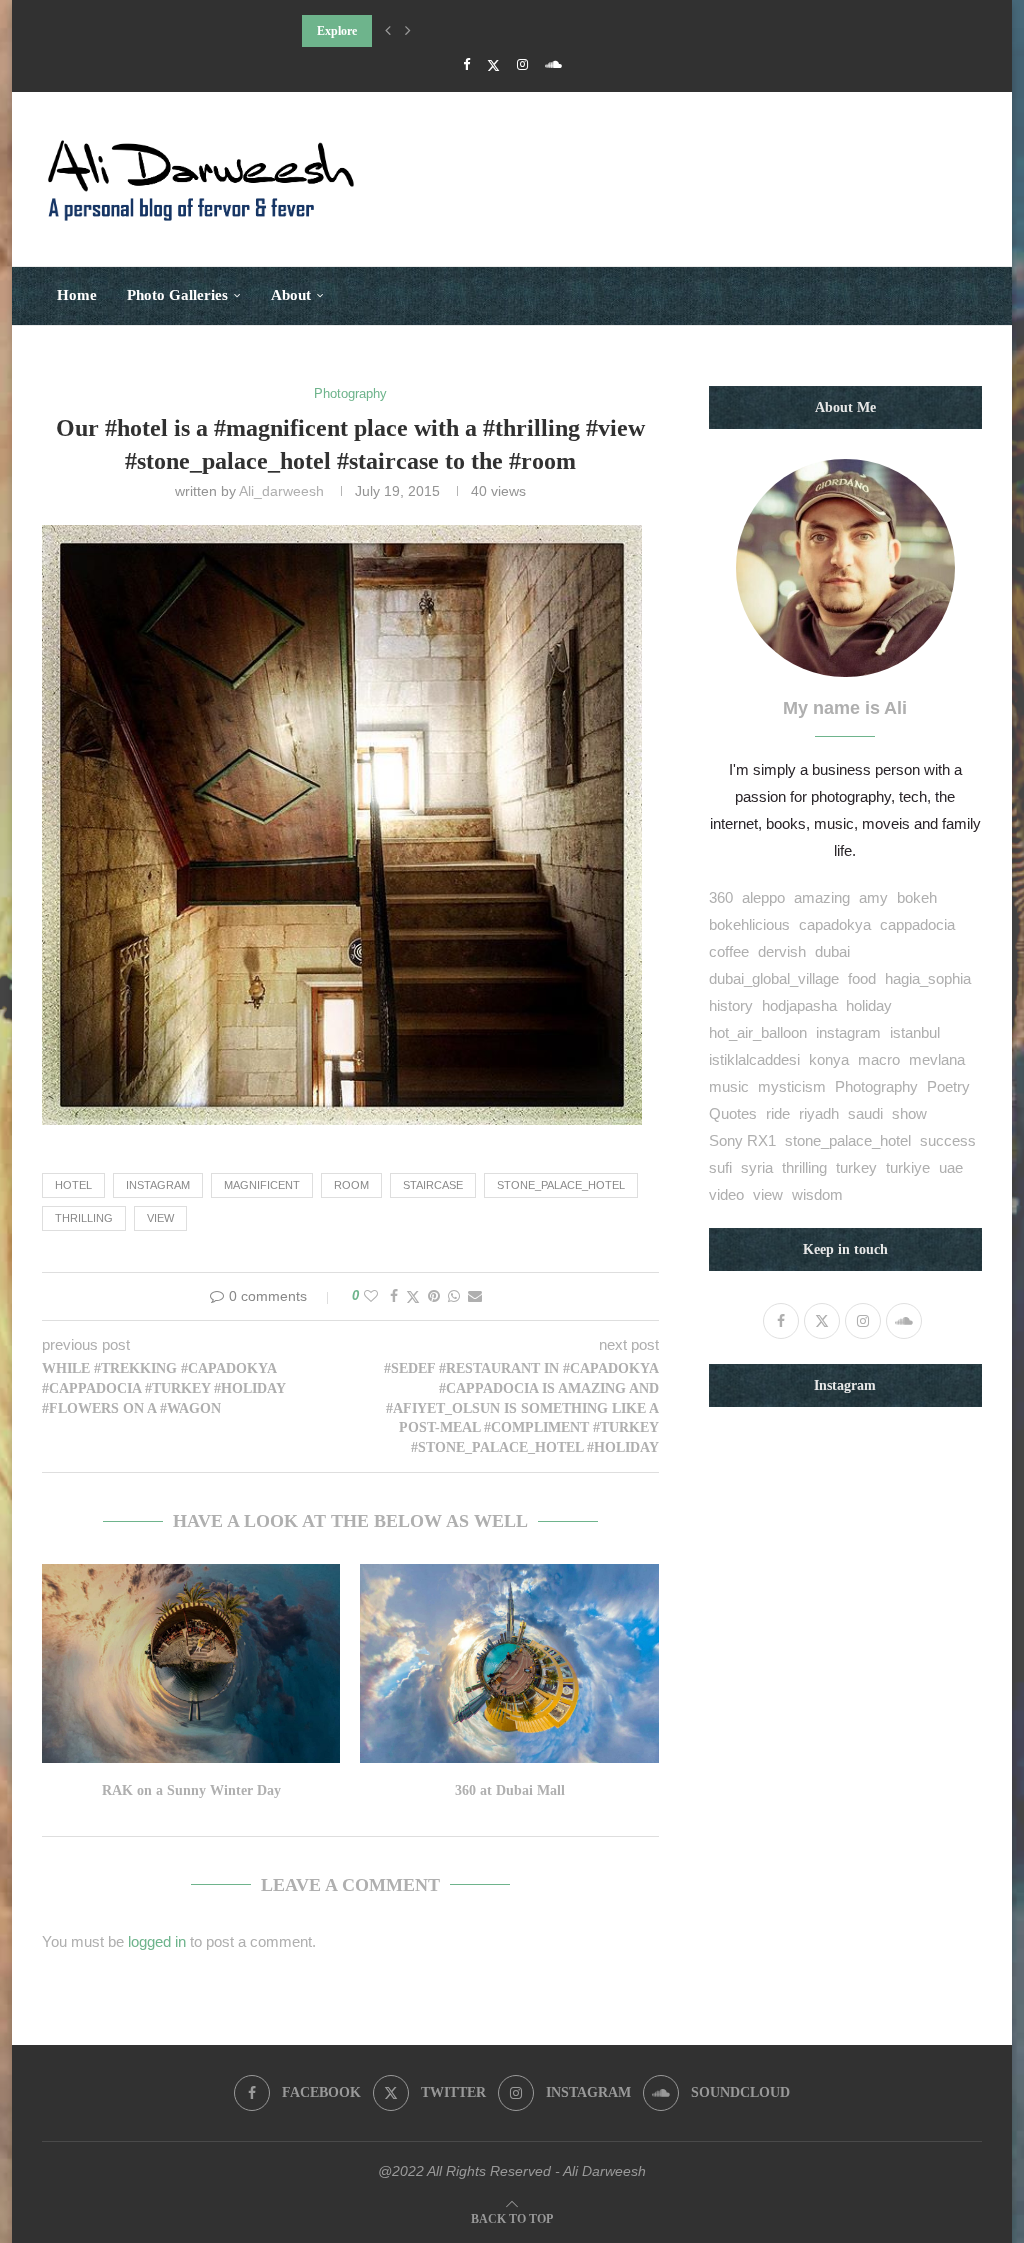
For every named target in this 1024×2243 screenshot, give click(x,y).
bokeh (917, 897)
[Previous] (388, 31)
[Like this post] (371, 1296)
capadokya (835, 924)
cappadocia (917, 924)
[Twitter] (493, 65)
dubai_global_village (774, 978)
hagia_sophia (928, 978)
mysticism (792, 1086)
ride (778, 1113)
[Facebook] (466, 64)
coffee (729, 951)
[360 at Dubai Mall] (509, 1663)
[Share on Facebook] (394, 1296)
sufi (720, 1167)
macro (879, 1059)
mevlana (937, 1059)
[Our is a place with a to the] (342, 538)
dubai (832, 951)
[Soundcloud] (553, 64)
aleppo (763, 897)
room (351, 1185)
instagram (158, 1185)
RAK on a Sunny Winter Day (191, 1790)
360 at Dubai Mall (510, 1790)
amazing (822, 897)
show (909, 1113)
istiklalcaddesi (754, 1059)
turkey (856, 1167)
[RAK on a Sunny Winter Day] (191, 1663)
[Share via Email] (475, 1296)
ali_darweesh (281, 491)
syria (757, 1167)
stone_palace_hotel (561, 1185)
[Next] (408, 31)
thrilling (84, 1218)
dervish (782, 951)
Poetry (948, 1086)
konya (829, 1059)
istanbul (915, 1032)
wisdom (817, 1194)
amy (873, 897)
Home (77, 295)
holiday (869, 1005)
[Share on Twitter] (413, 1296)
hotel (73, 1185)
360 (721, 897)
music (729, 1086)
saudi (865, 1113)
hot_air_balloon (758, 1032)
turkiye (908, 1167)
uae (951, 1167)
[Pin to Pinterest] (434, 1296)
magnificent (262, 1185)
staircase (433, 1185)
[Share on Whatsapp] (454, 1296)
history (731, 1005)
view (160, 1218)
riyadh (819, 1113)
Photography (876, 1086)
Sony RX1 (742, 1140)
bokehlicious (749, 924)
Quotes (733, 1113)
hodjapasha (799, 1005)
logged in (157, 1941)
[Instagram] (522, 64)
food (862, 978)
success (948, 1140)
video (726, 1194)
